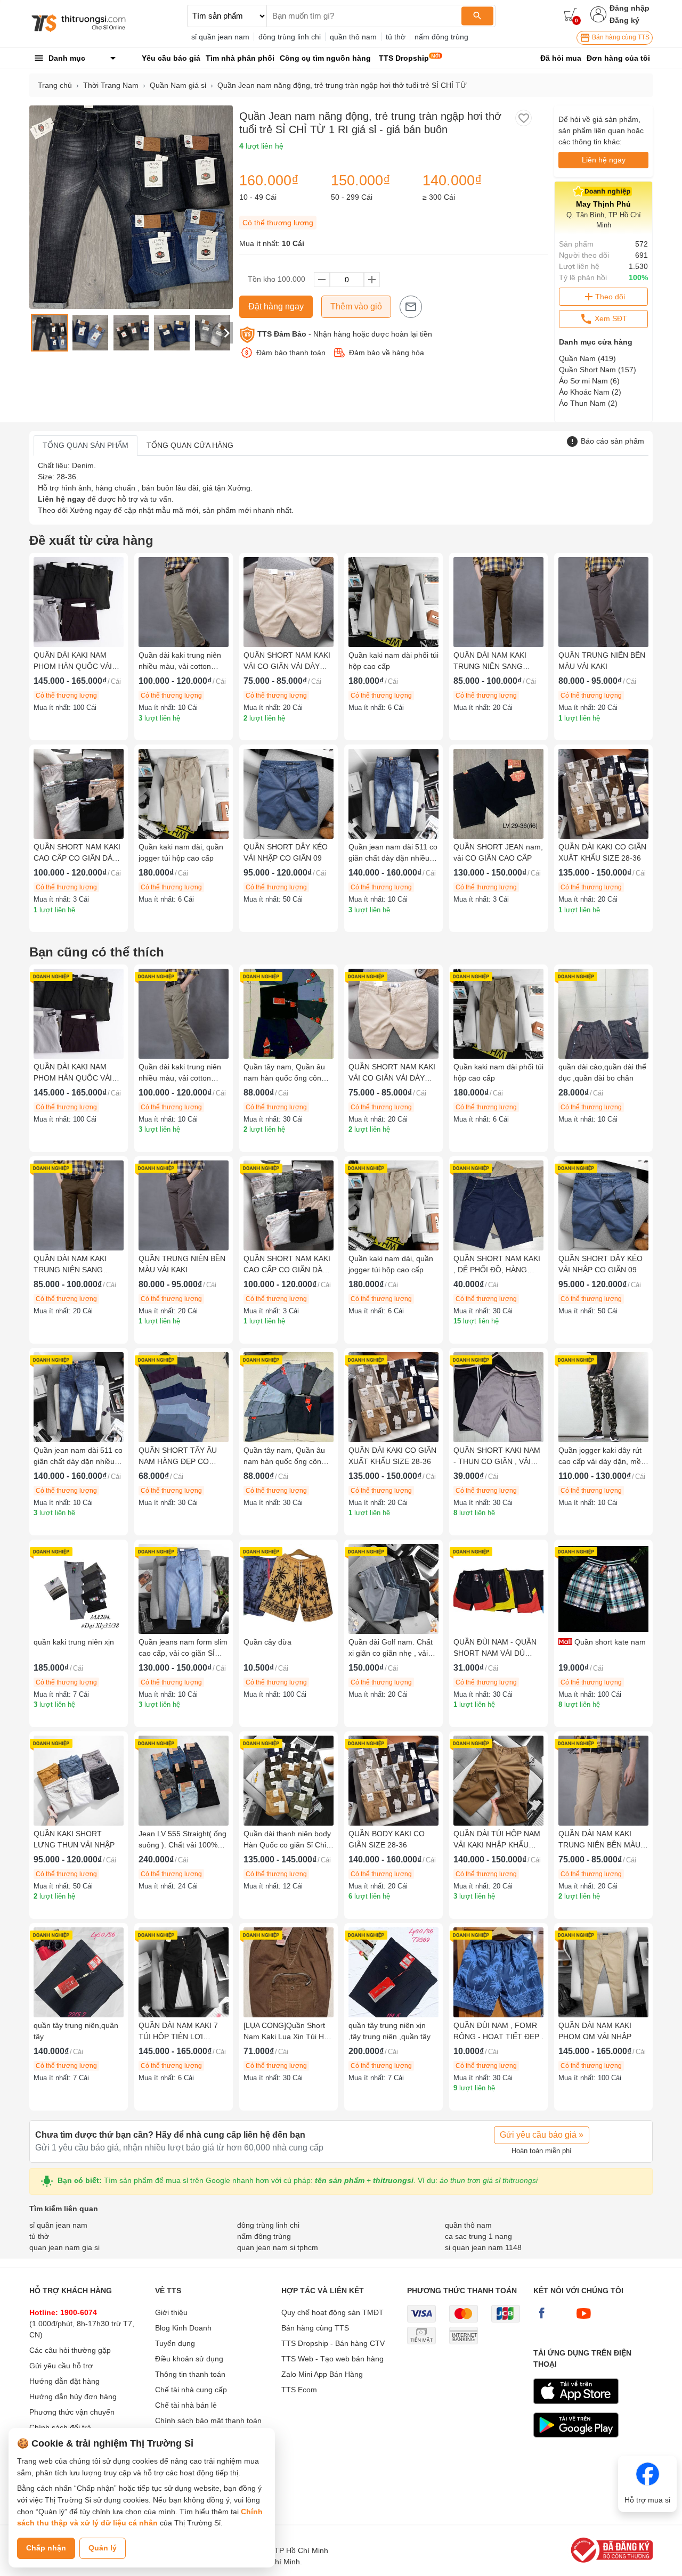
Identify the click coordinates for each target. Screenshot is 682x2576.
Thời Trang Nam (111, 85)
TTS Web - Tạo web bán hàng (332, 2359)
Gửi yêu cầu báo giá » (542, 2135)
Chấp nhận (46, 2548)
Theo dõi (610, 297)
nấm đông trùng (441, 37)
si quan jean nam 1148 (483, 2247)
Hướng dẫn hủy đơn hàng (73, 2397)
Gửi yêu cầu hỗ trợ (61, 2366)
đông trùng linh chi (290, 37)
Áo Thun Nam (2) (588, 403)
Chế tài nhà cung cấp (191, 2390)
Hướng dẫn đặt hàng (64, 2381)
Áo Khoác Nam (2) (590, 392)
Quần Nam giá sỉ (178, 85)
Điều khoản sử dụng (189, 2359)
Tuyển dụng (175, 2343)
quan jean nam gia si (64, 2247)
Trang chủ (55, 85)
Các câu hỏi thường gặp (70, 2350)
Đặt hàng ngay (276, 306)
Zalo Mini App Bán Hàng (322, 2374)
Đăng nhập (630, 8)
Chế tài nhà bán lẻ (186, 2405)
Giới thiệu (171, 2312)
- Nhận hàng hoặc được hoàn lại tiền (345, 334)
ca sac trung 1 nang (478, 2236)
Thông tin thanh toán (190, 2374)
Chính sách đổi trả (60, 2427)
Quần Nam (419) (587, 358)
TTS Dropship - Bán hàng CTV (333, 2343)
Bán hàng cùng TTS (620, 37)
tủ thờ (396, 37)
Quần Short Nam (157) (598, 370)
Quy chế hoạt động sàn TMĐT (332, 2312)
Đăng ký (624, 20)
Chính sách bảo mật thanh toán (208, 2420)
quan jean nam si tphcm (278, 2247)
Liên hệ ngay (604, 160)
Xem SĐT (610, 318)
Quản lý (103, 2548)
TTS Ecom (299, 2390)
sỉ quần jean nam (220, 37)
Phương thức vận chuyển (72, 2412)
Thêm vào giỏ (356, 306)
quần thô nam (353, 37)
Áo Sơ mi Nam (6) (589, 381)
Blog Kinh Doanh (183, 2328)
